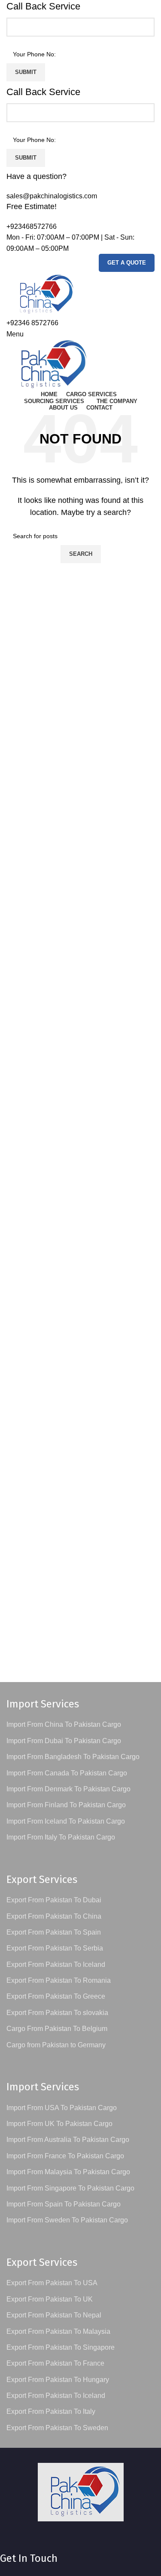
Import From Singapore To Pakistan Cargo (70, 2188)
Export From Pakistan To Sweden (57, 2428)
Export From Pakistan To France (55, 2363)
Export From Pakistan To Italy (51, 2411)
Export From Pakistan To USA (52, 2283)
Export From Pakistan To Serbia (55, 1948)
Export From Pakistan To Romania (59, 1980)
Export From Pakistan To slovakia (57, 2013)
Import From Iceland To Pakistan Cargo (66, 1821)
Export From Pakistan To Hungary (58, 2380)
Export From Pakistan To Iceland (56, 1964)
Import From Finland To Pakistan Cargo (66, 1805)
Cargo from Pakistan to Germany (56, 2045)
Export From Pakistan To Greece (56, 1996)
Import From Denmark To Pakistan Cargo (68, 1789)
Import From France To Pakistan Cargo (65, 2156)
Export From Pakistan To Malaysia (58, 2331)
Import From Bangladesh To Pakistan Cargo (73, 1757)
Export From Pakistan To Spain (54, 1932)
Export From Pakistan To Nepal (54, 2315)
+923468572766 (32, 226)
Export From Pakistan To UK (50, 2299)
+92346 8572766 (32, 323)
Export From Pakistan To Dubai (54, 1900)
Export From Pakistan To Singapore (61, 2347)
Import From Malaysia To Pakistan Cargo (68, 2172)
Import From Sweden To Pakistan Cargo (67, 2220)
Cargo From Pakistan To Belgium (57, 2029)
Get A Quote (127, 263)
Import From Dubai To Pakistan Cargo (64, 1741)
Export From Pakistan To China (54, 1916)
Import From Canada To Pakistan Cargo (67, 1773)
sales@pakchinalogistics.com (52, 196)
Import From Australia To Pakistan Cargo (68, 2140)
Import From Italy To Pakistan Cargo (61, 1837)
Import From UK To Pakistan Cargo (59, 2124)
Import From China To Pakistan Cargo (64, 1724)
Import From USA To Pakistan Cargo (62, 2108)
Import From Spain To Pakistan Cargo (64, 2204)
